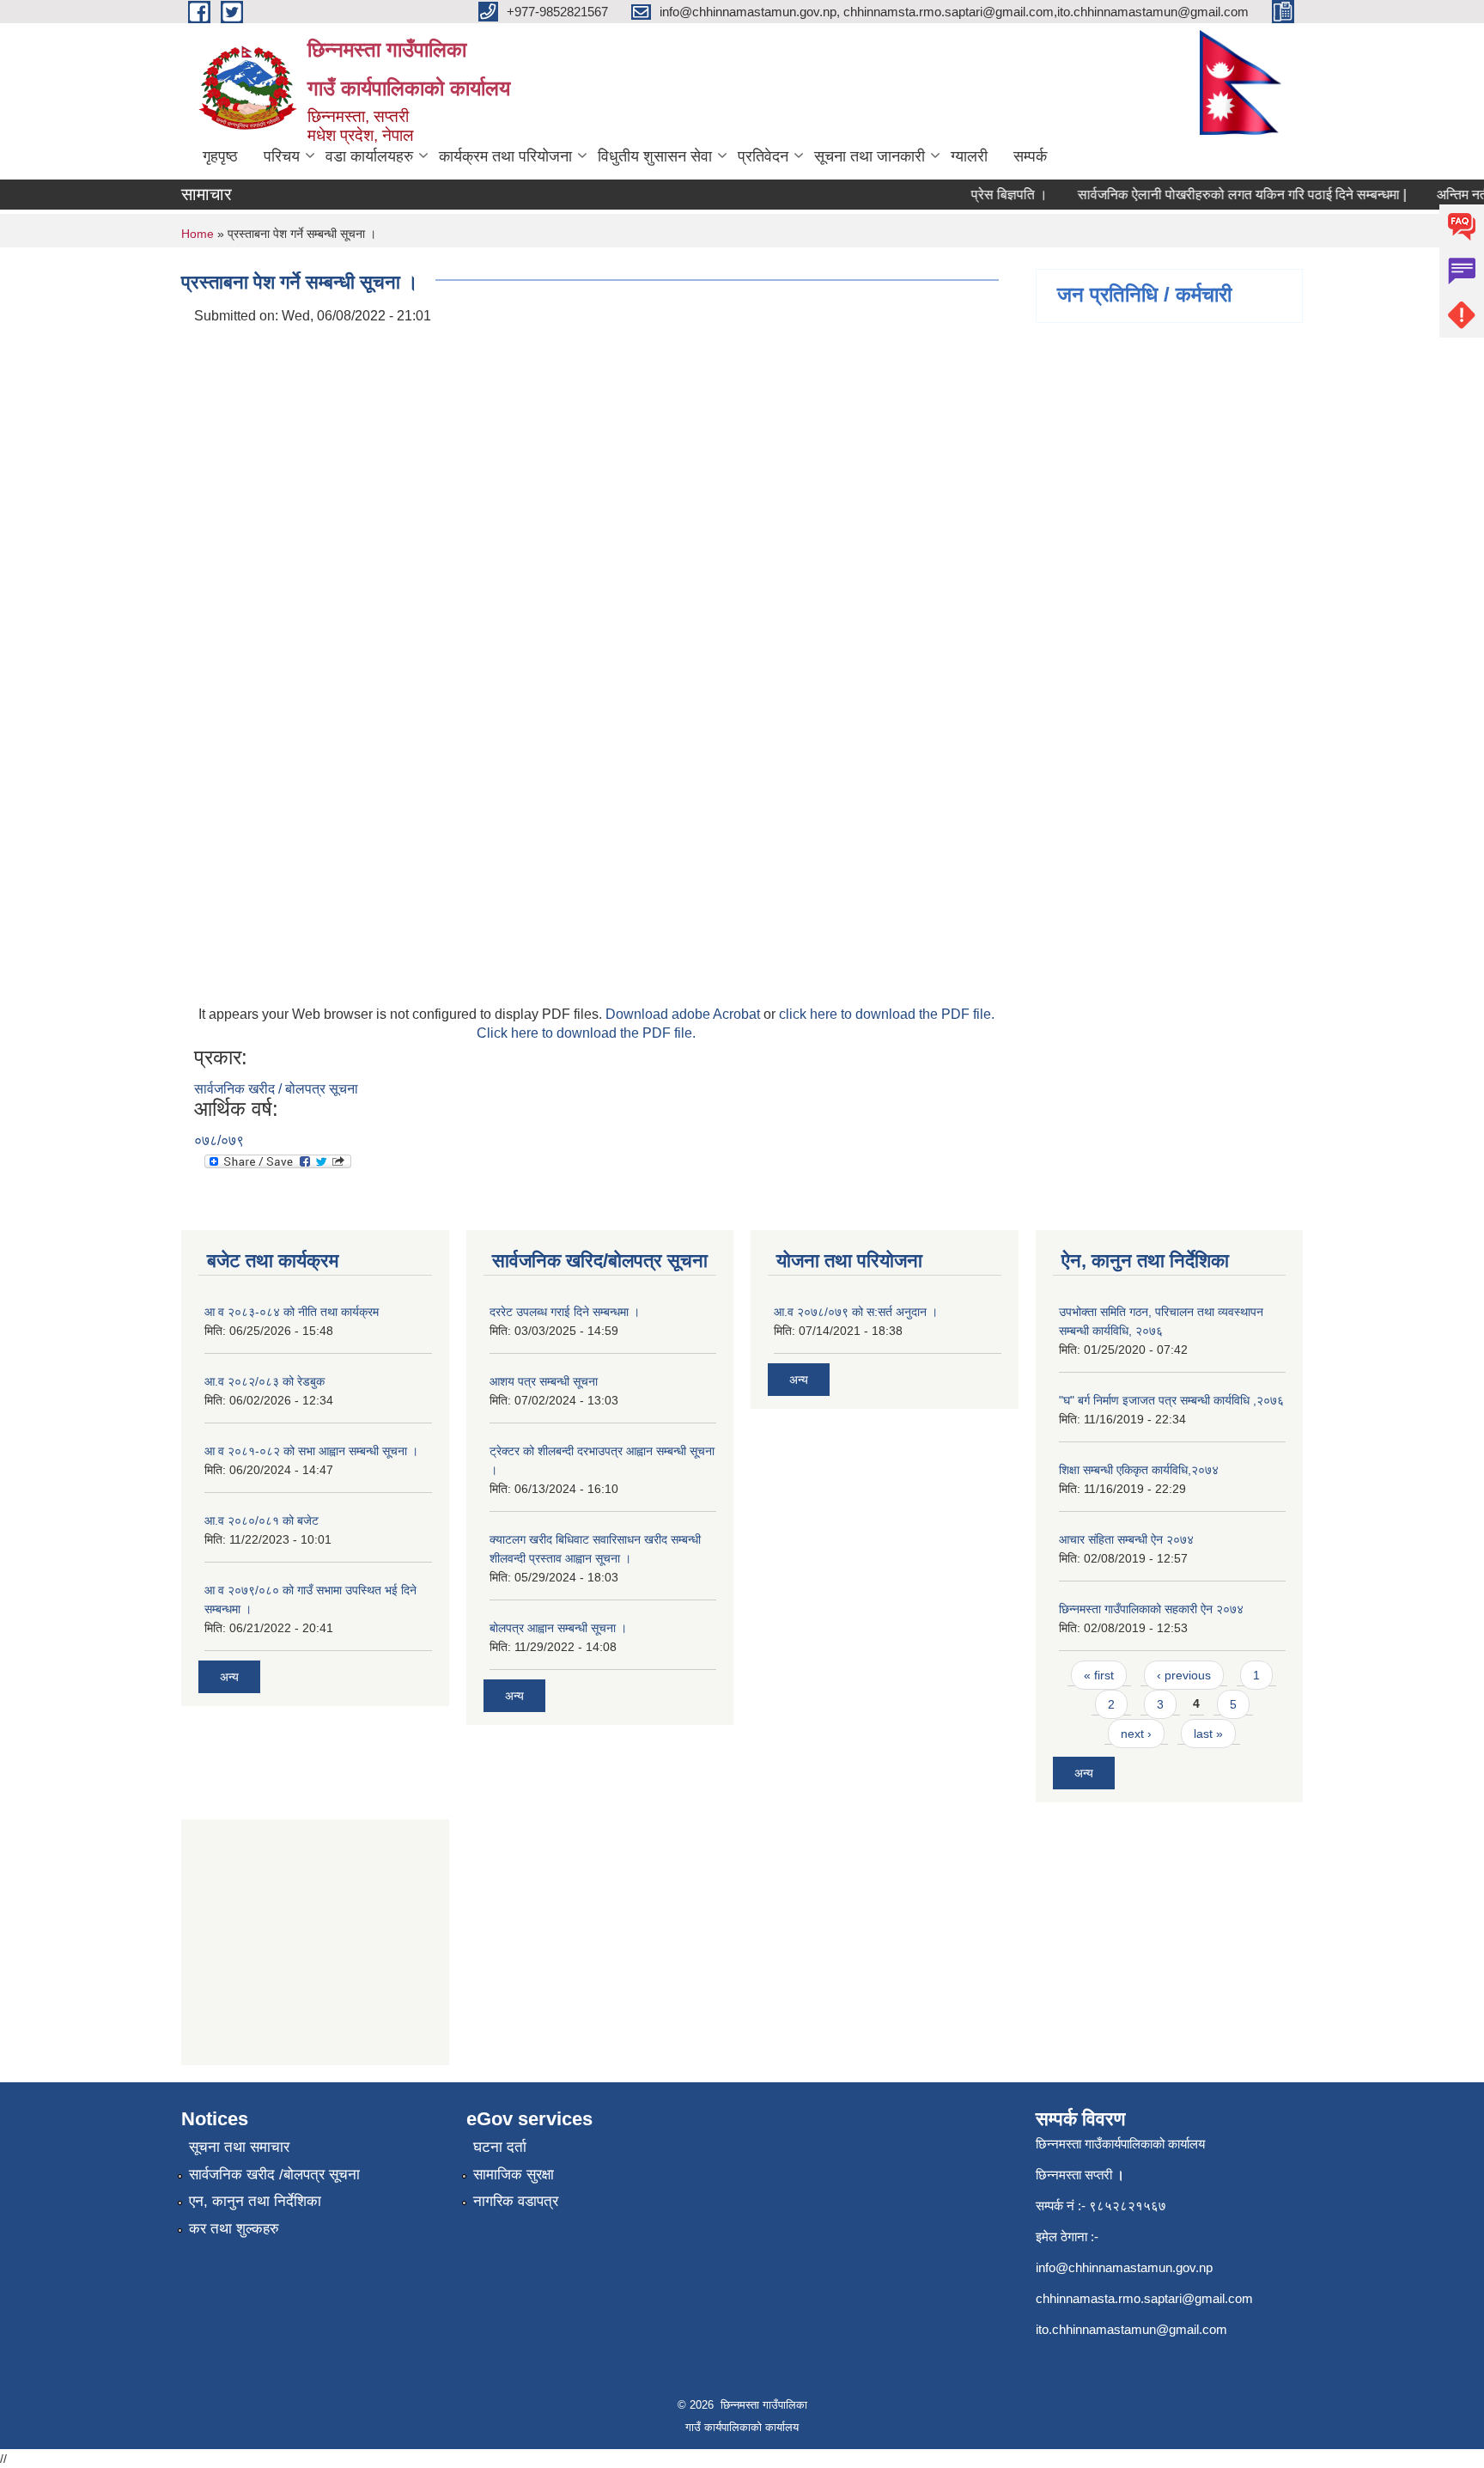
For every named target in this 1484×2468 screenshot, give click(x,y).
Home (198, 234)
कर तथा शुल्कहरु (234, 2229)
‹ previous (1184, 1675)
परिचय (282, 156)
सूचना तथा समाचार (239, 2147)
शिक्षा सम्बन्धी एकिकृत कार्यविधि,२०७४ (1139, 1470)
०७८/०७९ (219, 1140)
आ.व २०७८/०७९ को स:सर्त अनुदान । (856, 1312)
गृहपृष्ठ (220, 156)
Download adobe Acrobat (684, 1014)
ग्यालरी (969, 156)
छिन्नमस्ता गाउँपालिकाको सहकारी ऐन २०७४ (1151, 1609)
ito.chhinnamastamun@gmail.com (1131, 2329)
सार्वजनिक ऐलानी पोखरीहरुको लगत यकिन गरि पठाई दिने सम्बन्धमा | (1222, 195)
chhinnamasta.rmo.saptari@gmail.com (1144, 2298)
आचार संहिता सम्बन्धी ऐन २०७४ (1126, 1539)
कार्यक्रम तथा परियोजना (505, 156)
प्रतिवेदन (763, 156)
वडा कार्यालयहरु (369, 156)
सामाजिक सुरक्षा (514, 2175)
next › (1136, 1734)
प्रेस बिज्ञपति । (989, 195)
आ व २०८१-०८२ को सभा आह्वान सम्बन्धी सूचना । (311, 1451)
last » (1208, 1734)
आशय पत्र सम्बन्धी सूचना (544, 1381)
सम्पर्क (1030, 156)
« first (1099, 1675)
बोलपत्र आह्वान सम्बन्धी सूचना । (558, 1628)
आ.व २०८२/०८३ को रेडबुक (265, 1381)
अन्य (229, 1677)
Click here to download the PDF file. (586, 1033)
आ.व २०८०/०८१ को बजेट (262, 1520)
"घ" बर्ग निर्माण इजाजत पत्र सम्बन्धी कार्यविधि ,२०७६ (1171, 1400)
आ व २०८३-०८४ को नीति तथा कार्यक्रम (292, 1312)
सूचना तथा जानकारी (870, 156)
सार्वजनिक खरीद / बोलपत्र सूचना (276, 1089)
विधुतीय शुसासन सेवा (655, 156)
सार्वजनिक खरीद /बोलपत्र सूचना (274, 2175)
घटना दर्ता (500, 2147)
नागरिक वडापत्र (516, 2201)
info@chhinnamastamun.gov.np (1124, 2267)
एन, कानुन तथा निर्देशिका (255, 2201)
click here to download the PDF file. (887, 1014)
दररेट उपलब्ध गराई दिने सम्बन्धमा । (565, 1312)
